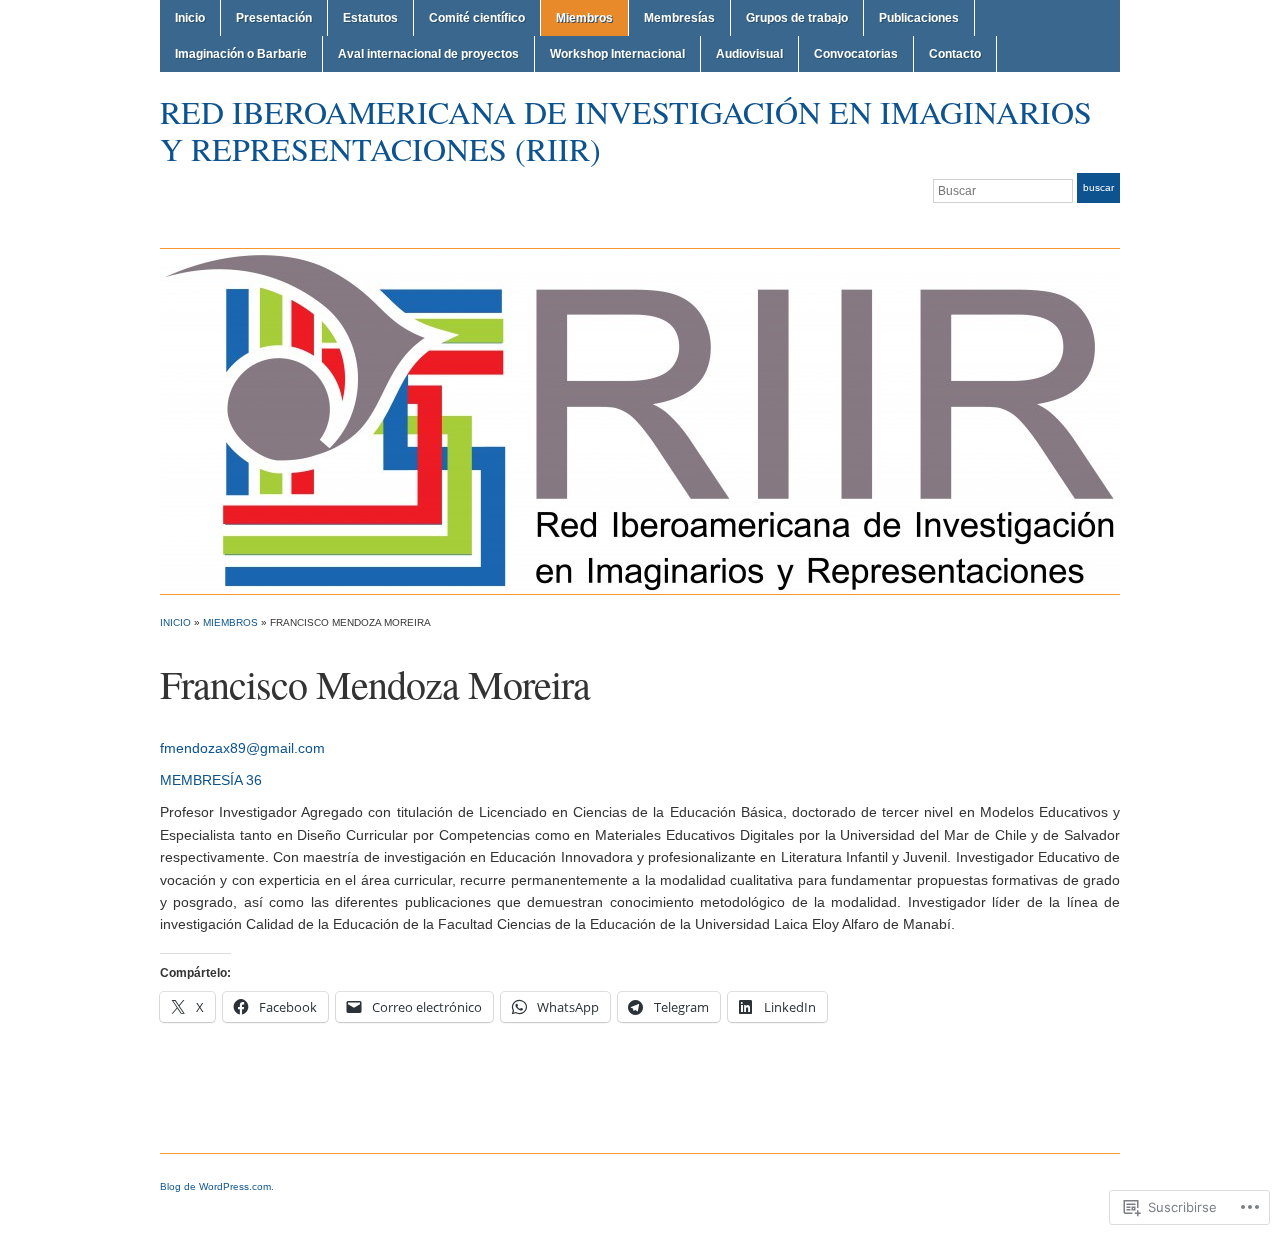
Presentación (274, 18)
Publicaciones (919, 18)
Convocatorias (856, 54)
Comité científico (477, 18)
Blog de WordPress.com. (217, 1186)
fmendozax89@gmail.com (242, 748)
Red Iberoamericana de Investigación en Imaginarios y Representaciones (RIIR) (626, 130)
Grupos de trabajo (797, 18)
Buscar (1098, 187)
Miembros (584, 18)
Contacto (955, 54)
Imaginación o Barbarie (241, 54)
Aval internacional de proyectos (428, 54)
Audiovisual (749, 54)
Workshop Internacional (617, 54)
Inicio (190, 18)
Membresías (679, 18)
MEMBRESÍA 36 (211, 780)
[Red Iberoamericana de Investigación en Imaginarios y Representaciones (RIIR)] (640, 420)
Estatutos (370, 18)
